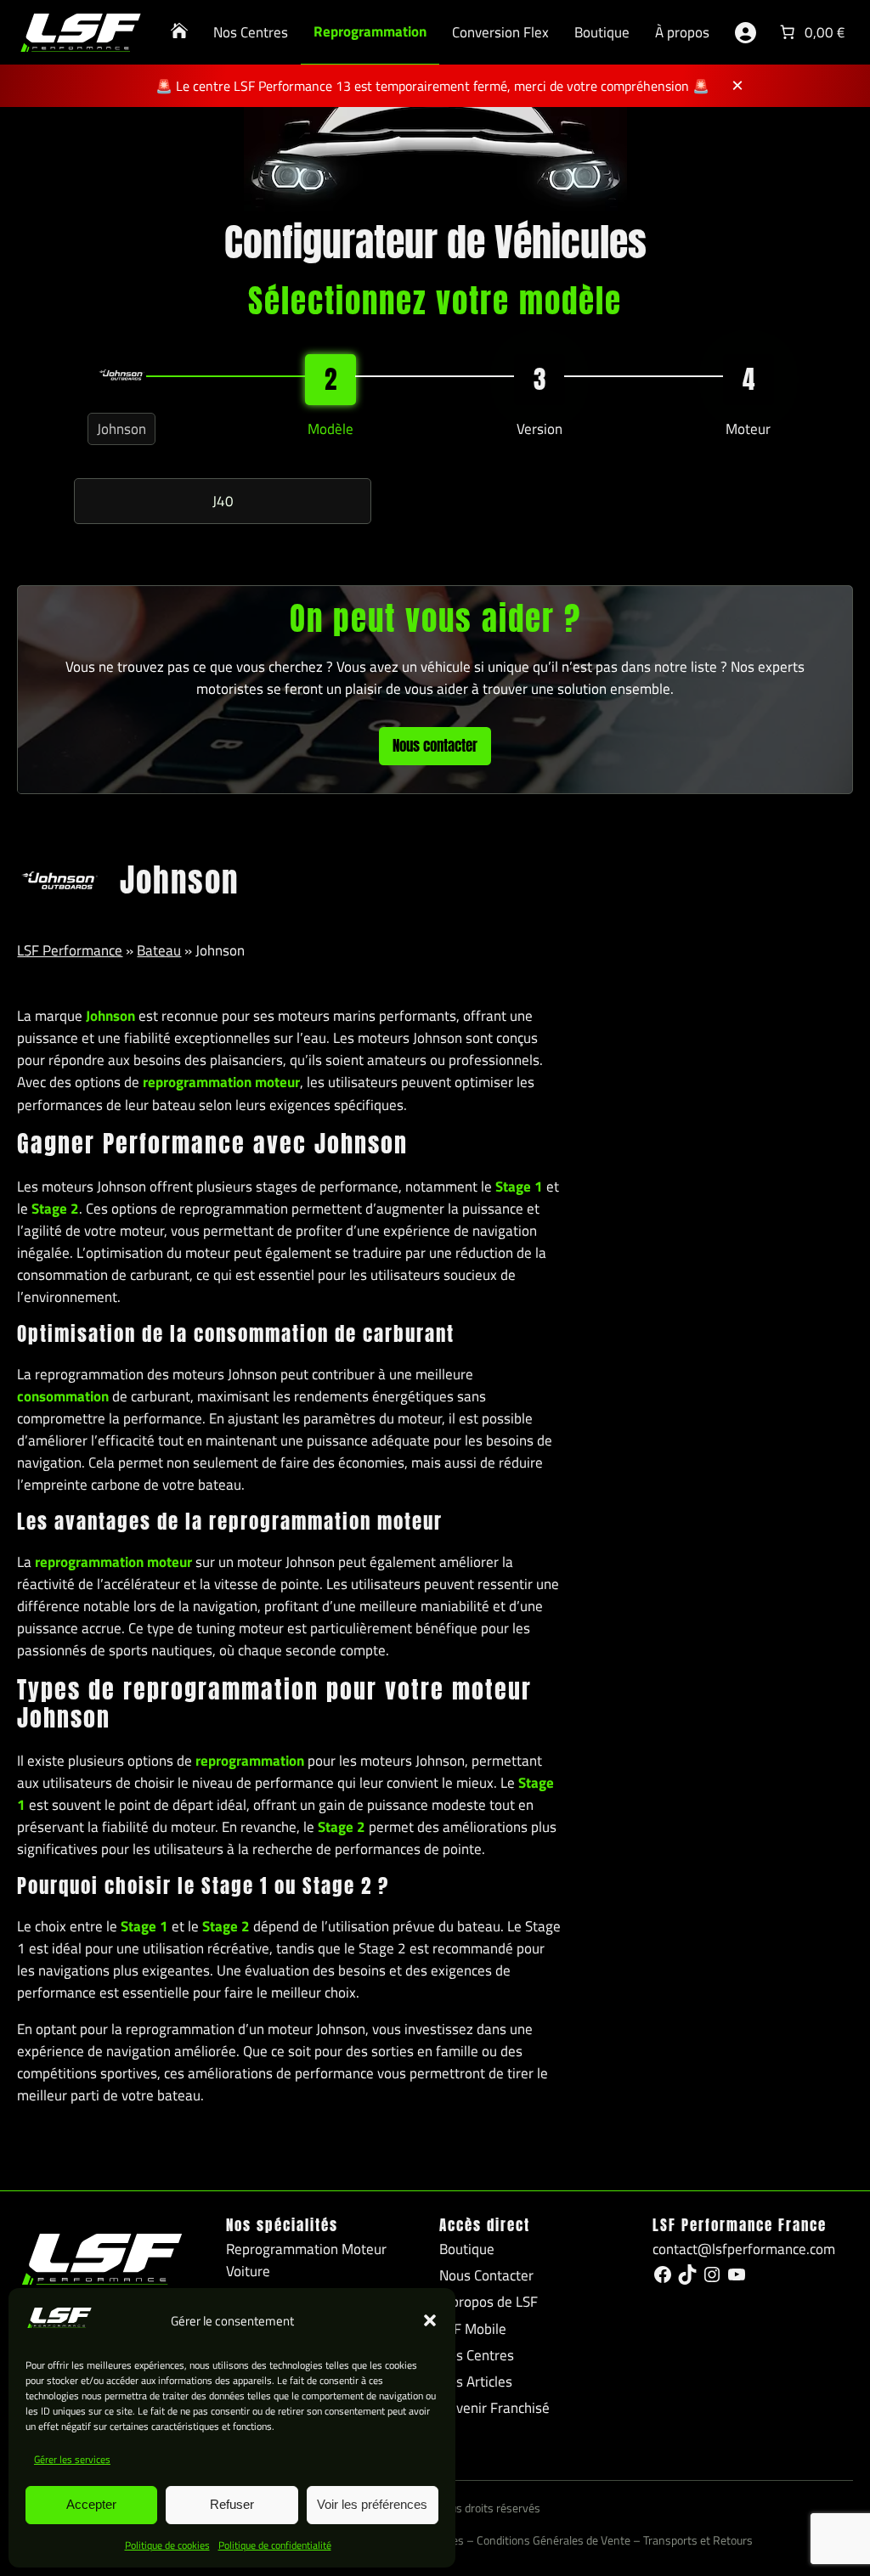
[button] (430, 2320)
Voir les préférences (372, 2504)
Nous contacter (435, 746)
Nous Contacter (486, 2275)
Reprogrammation (370, 31)
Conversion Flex (500, 32)
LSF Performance (70, 950)
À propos (682, 32)
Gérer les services (72, 2459)
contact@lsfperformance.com (744, 2249)
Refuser (232, 2504)
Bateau (159, 950)
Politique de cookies (167, 2545)
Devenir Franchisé (494, 2408)
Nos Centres (251, 32)
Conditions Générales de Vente (554, 2540)
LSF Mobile (473, 2329)
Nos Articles (476, 2382)
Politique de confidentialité (275, 2545)
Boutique (602, 32)
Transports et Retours (698, 2540)
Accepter (91, 2504)
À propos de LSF (489, 2302)
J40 (223, 501)
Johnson (121, 429)
